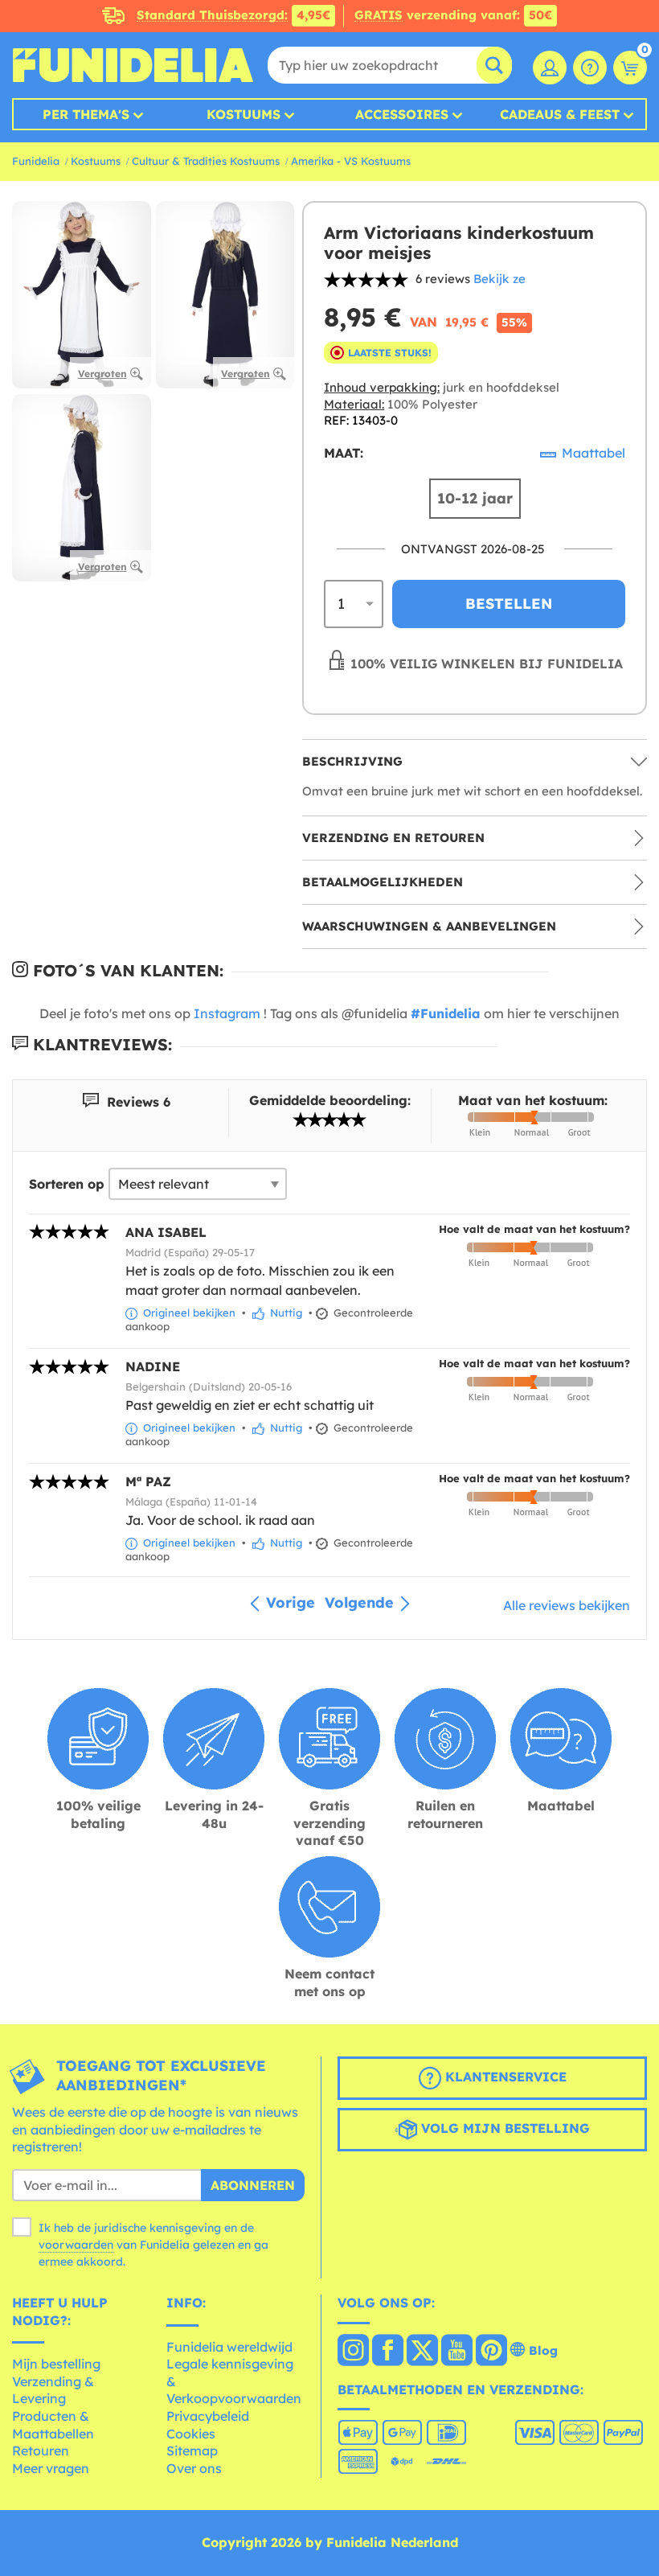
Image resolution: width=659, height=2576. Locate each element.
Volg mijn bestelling (503, 2128)
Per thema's (86, 114)
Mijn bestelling (56, 2364)
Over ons (194, 2468)
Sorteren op (67, 1184)
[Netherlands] (353, 2352)
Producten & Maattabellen (53, 2425)
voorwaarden (76, 2245)
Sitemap (192, 2451)
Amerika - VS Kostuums (351, 161)
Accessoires (402, 114)
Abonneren (253, 2185)
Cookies (191, 2434)
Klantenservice (504, 2077)
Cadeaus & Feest (560, 114)
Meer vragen (51, 2468)
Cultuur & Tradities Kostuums (206, 161)
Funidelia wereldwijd (229, 2347)
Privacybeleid (208, 2416)
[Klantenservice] (590, 68)
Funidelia (36, 161)
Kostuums (244, 114)
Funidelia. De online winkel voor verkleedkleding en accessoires (133, 65)
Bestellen (509, 604)
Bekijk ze (499, 279)
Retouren (41, 2451)
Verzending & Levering (53, 2390)
